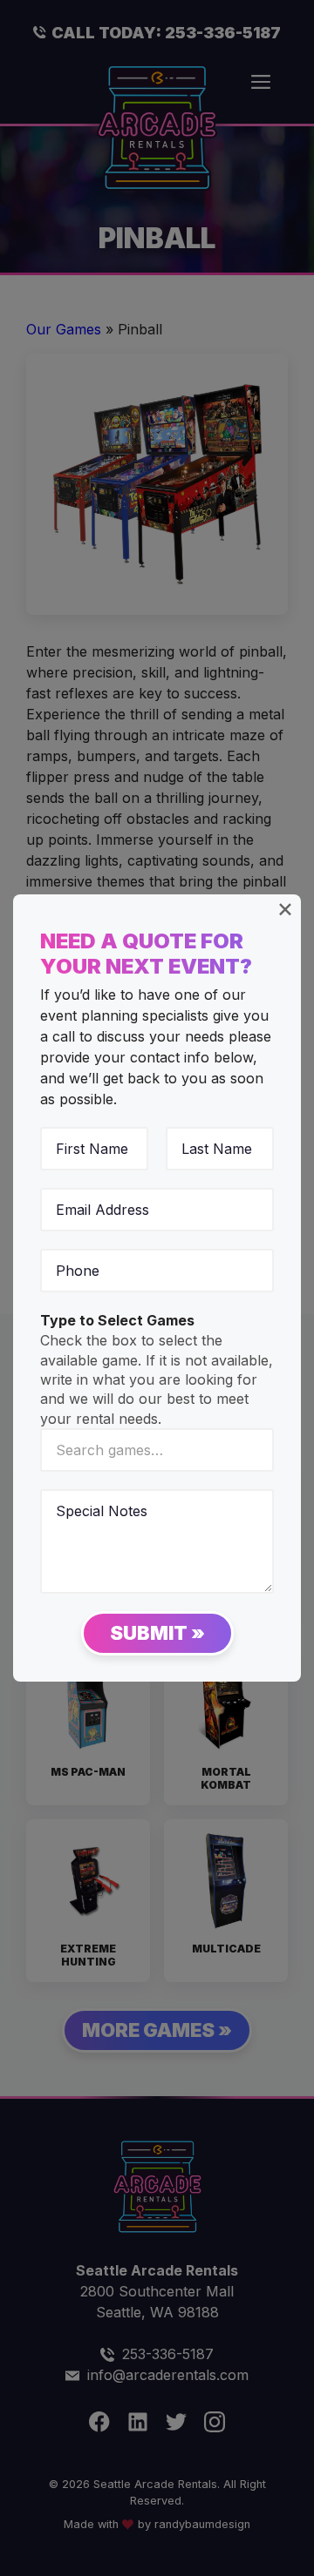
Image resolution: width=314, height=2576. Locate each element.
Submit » (157, 1633)
